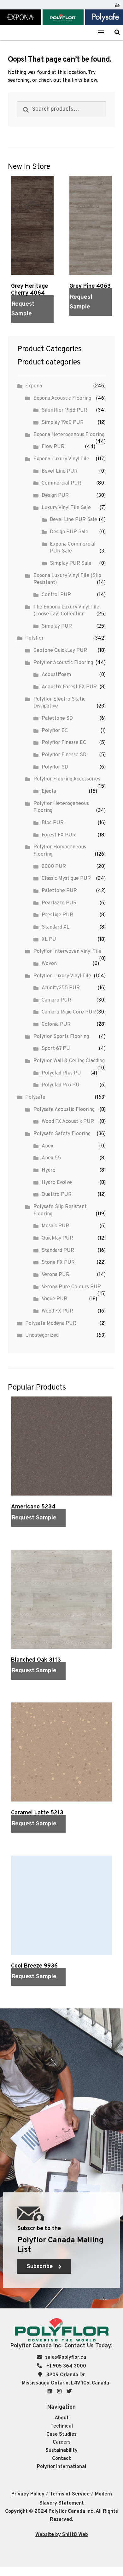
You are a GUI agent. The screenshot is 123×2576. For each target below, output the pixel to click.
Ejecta (49, 791)
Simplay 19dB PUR (63, 423)
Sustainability (61, 2451)
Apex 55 (51, 1158)
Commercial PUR (61, 483)
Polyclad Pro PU (61, 1085)
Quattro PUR (57, 1195)
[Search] (117, 32)
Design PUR (55, 496)
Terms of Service (70, 2494)
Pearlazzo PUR (59, 903)
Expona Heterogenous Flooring (69, 435)
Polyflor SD (55, 767)
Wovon (49, 964)
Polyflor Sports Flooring (61, 1037)
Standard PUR (58, 1251)
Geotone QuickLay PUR (60, 651)
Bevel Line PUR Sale (73, 520)
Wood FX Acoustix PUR (68, 1122)
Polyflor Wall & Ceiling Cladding (69, 1061)
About (62, 2418)
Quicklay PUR (57, 1238)
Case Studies (61, 2434)
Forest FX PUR (59, 835)
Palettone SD (57, 719)
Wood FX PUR (57, 1311)
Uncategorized (42, 1335)
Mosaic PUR (55, 1226)
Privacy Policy (28, 2494)
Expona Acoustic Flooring (62, 398)
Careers (62, 2442)
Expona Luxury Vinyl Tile (61, 459)
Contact (61, 2459)
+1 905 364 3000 (66, 2366)
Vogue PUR (54, 1299)
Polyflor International (61, 2467)
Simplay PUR (57, 626)
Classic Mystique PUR (66, 879)
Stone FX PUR (58, 1263)
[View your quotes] (117, 4)
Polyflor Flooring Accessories (67, 779)
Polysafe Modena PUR (51, 1324)
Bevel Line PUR (60, 471)
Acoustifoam (56, 675)
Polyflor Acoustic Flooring (63, 663)
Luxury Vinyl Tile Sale (66, 508)
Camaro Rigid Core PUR (69, 1012)
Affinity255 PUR (61, 988)
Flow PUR (53, 447)
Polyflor (35, 638)
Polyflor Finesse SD (64, 755)
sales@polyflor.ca (66, 2357)
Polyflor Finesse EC (64, 743)
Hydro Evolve (57, 1183)
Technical (62, 2426)
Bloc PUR (53, 823)
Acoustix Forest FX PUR (69, 687)
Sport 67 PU (56, 1049)
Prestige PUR (57, 915)
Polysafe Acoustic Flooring (64, 1110)
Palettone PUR (59, 891)
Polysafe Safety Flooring (62, 1134)
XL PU (49, 940)
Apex (47, 1146)
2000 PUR (54, 867)
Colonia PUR (56, 1024)
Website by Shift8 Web (62, 2535)
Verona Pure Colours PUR (71, 1287)
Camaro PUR (56, 1000)
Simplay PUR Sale (71, 563)
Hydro (49, 1170)
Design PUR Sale (69, 532)
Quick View (22, 330)
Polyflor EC (55, 731)
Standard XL (56, 927)
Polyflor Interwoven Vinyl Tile (67, 952)
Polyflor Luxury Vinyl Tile (62, 976)
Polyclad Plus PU (61, 1073)
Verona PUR (56, 1275)
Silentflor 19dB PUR (64, 410)
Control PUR (56, 595)
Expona (34, 386)
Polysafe (35, 1097)
